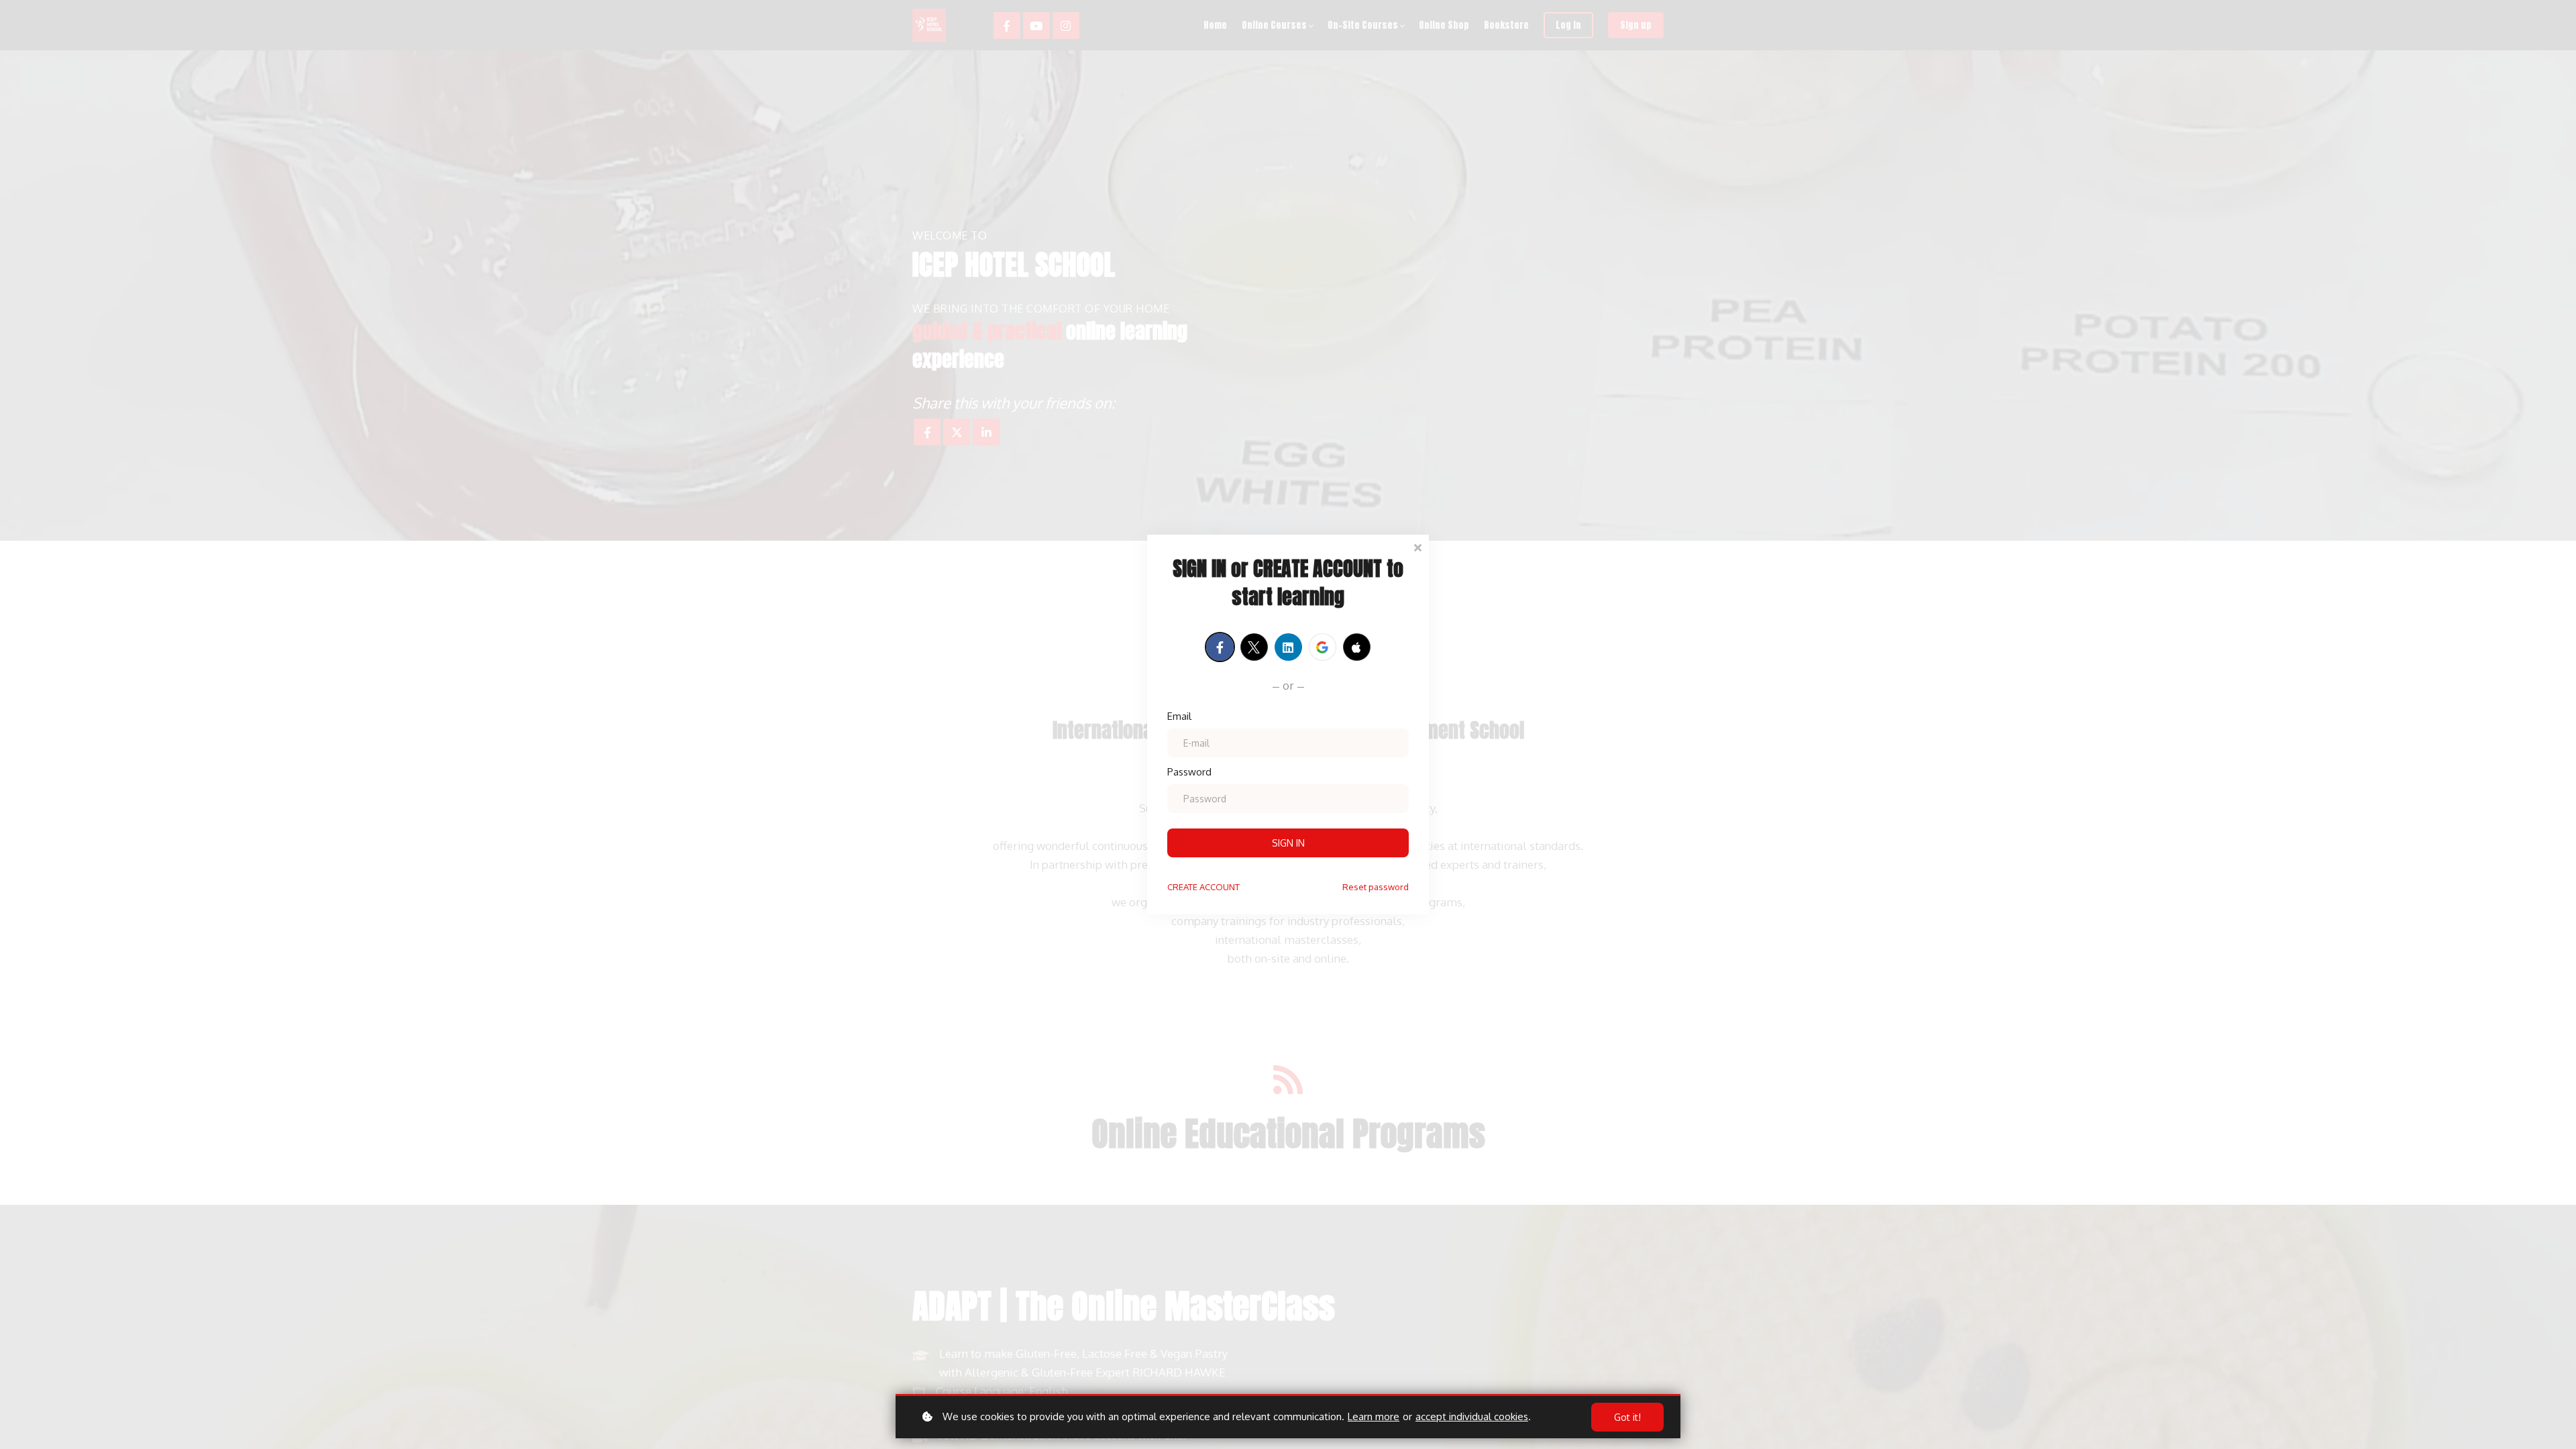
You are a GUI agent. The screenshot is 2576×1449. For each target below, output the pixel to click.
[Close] (1417, 546)
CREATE (1203, 887)
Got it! (1627, 1417)
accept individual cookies (1472, 1416)
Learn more (1374, 1416)
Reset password (1376, 887)
